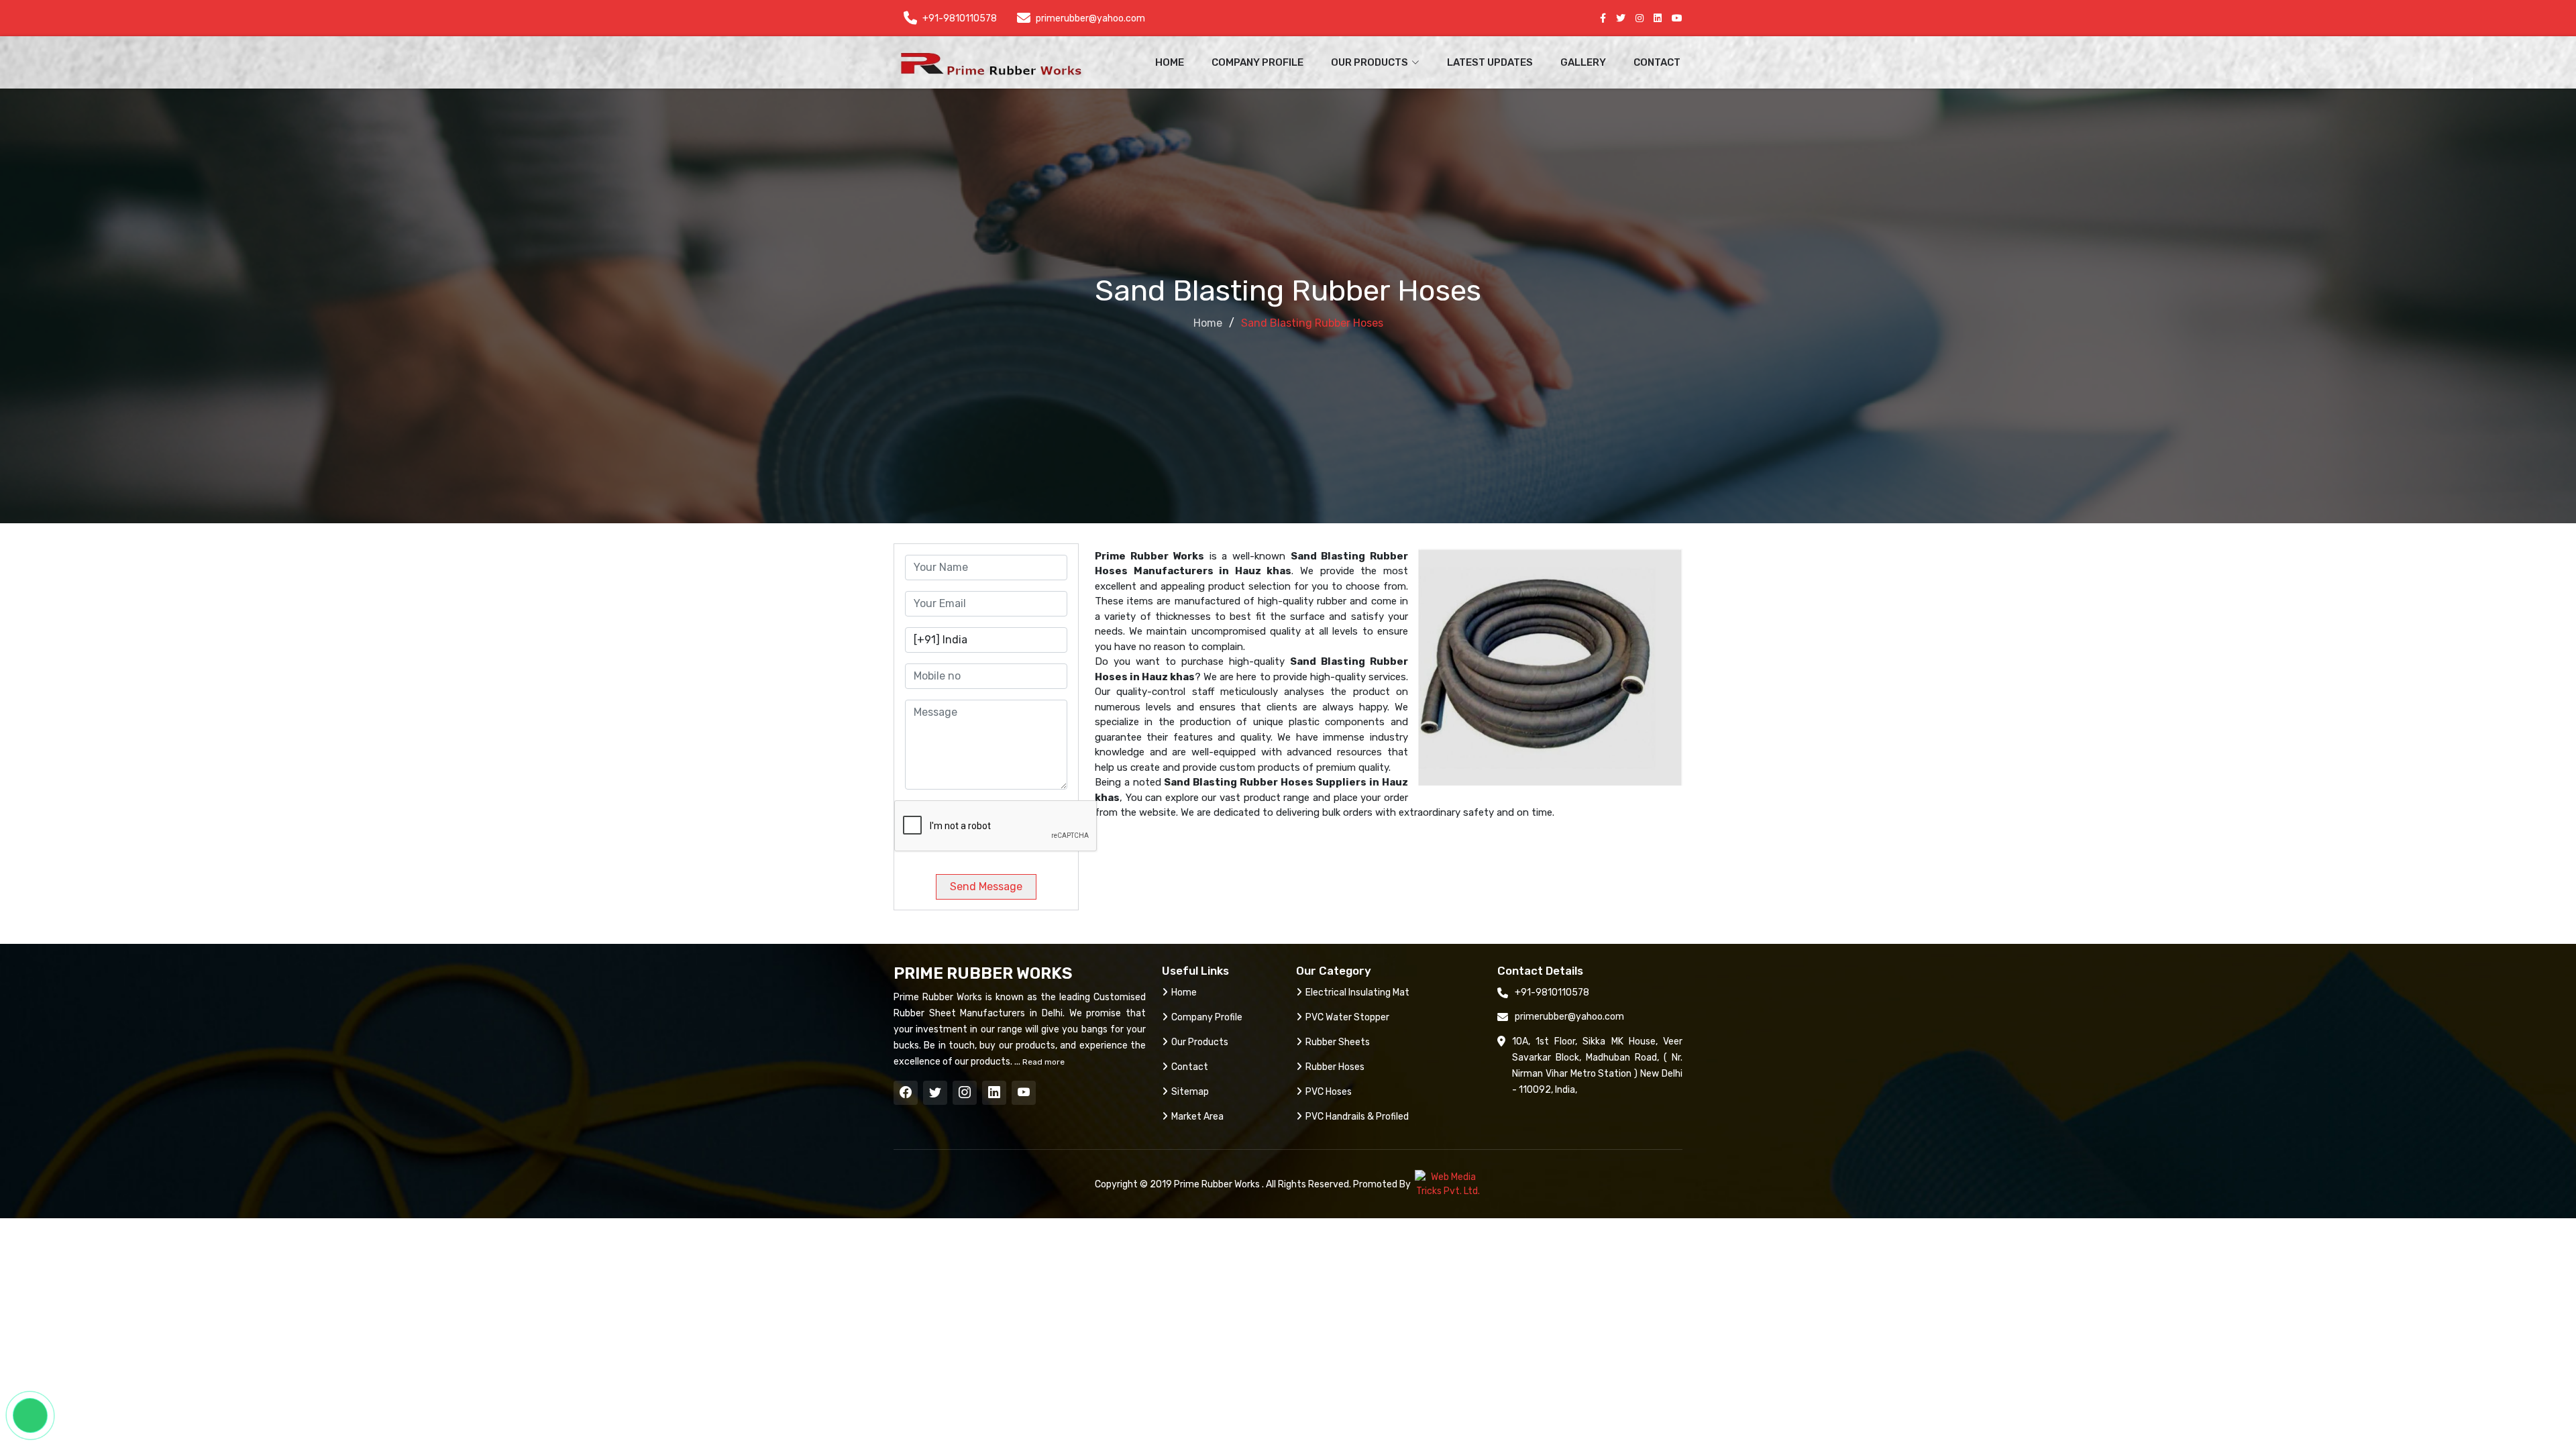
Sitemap (1190, 1092)
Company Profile (1257, 62)
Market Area (1197, 1117)
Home (1170, 62)
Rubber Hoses (1335, 1067)
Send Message (986, 887)
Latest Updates (1490, 62)
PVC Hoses (1329, 1092)
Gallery (1583, 62)
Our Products (1200, 1042)
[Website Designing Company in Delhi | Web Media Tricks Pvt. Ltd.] (1448, 1184)
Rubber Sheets (1338, 1042)
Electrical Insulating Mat (1357, 992)
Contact (1657, 62)
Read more (1042, 1062)
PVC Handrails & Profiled (1357, 1117)
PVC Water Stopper (1347, 1017)
